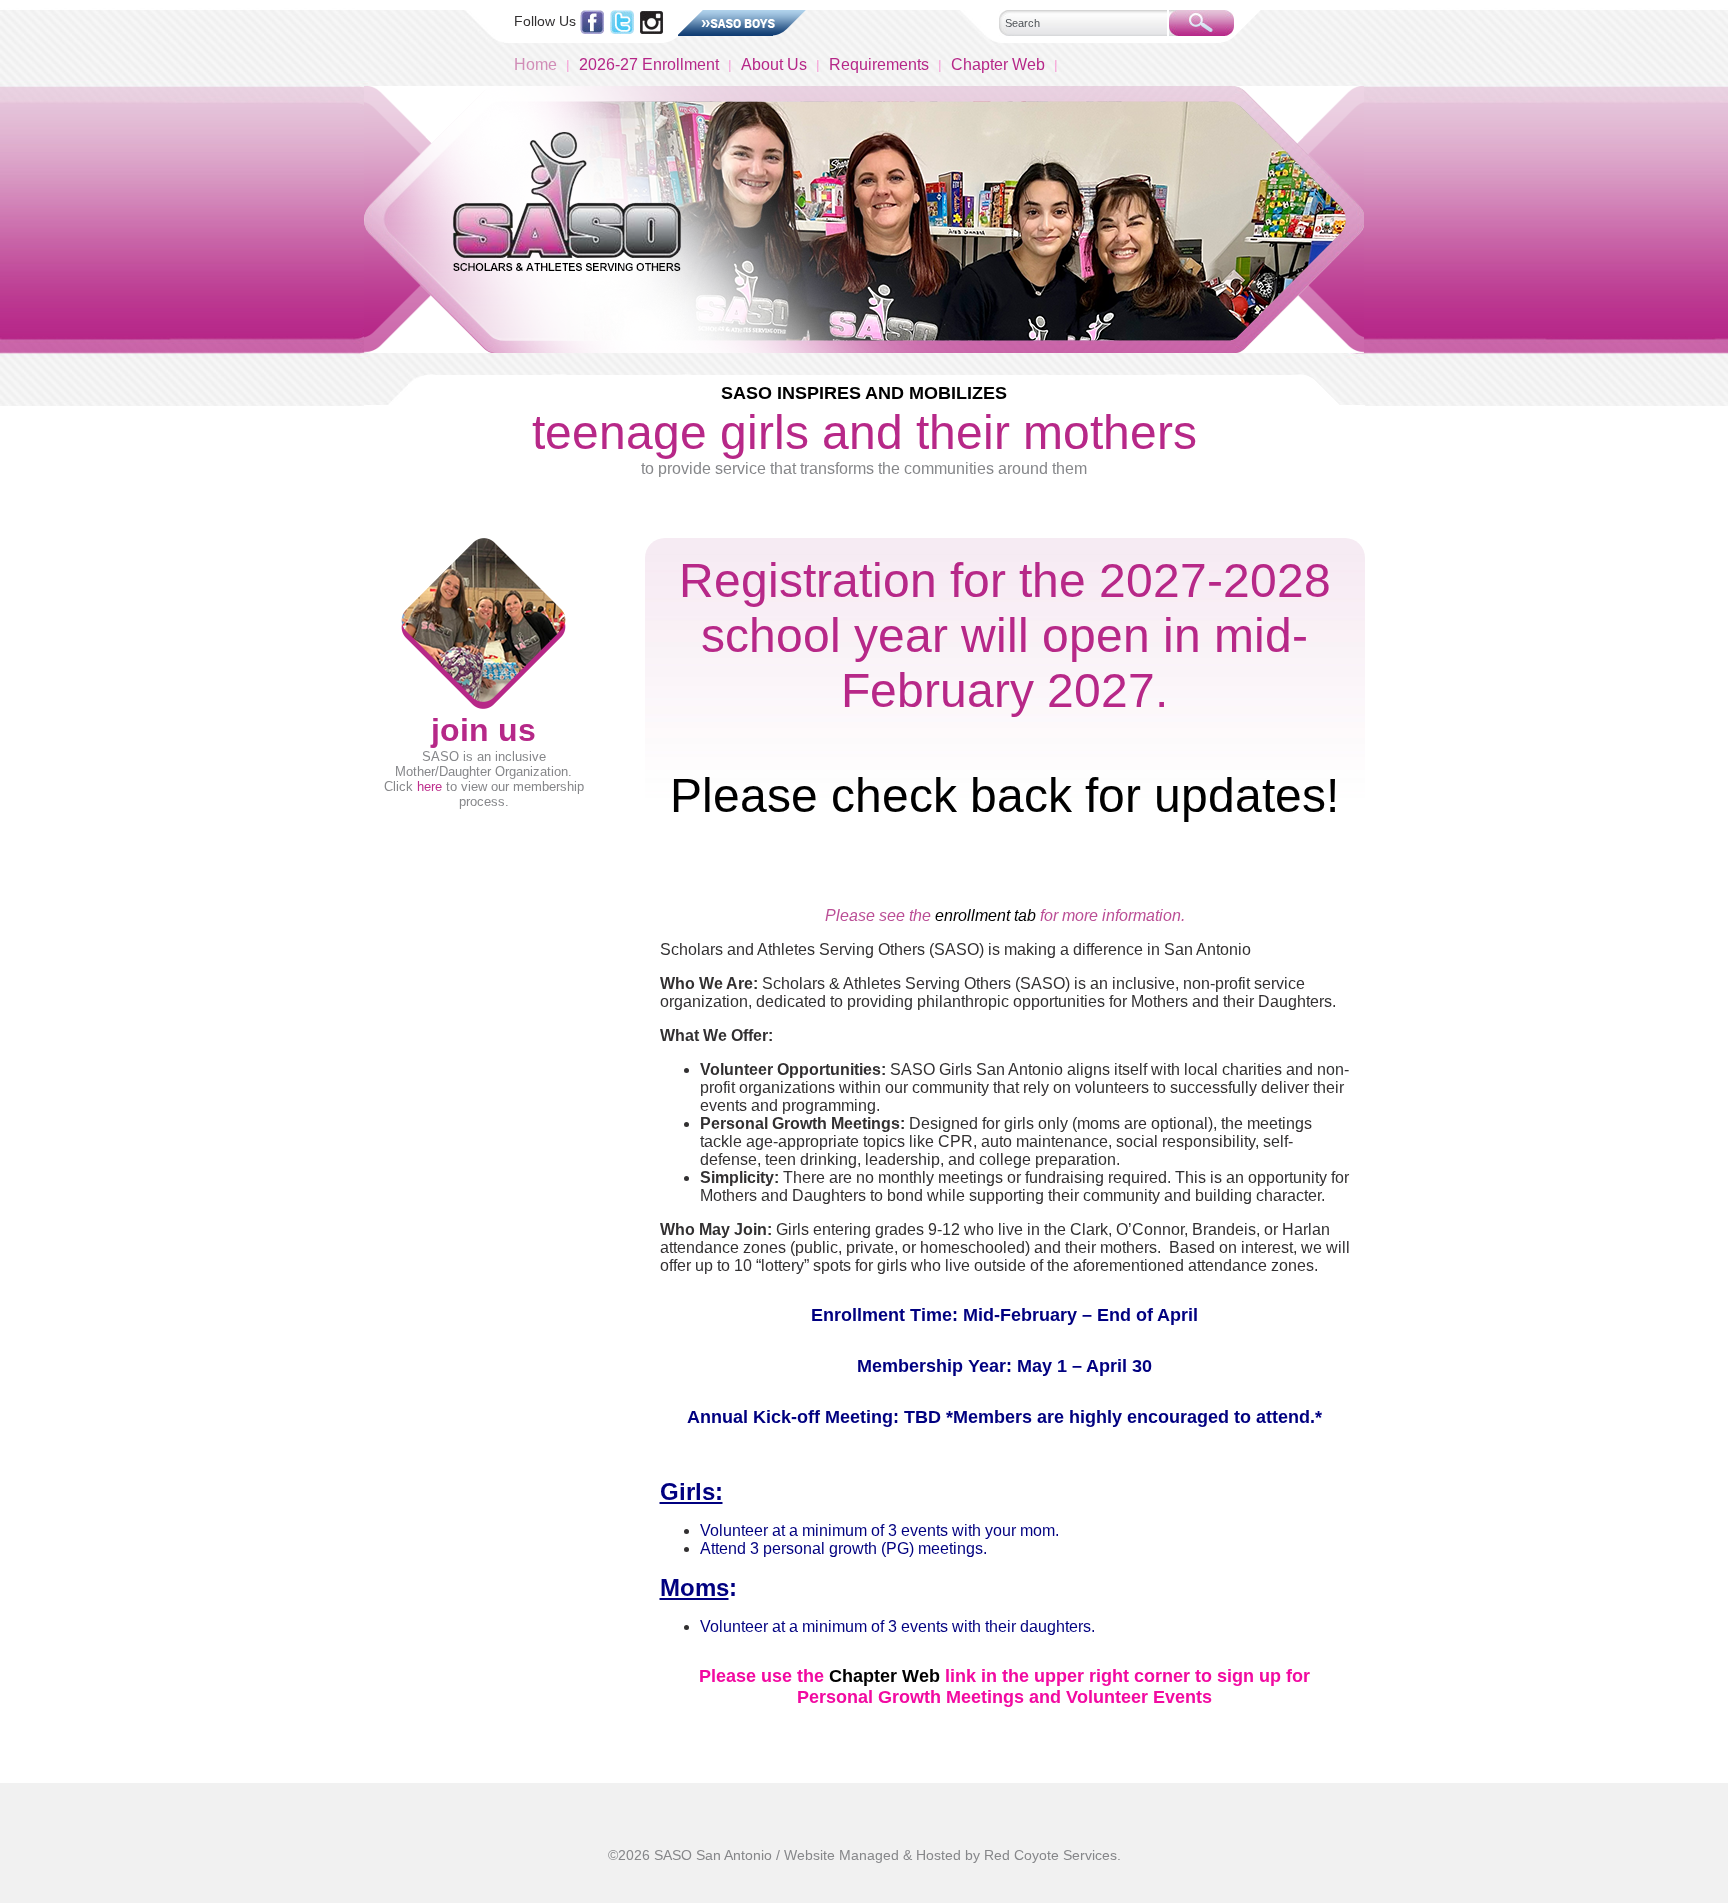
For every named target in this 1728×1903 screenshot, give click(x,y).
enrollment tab (985, 915)
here (429, 786)
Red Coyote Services (1050, 1855)
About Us (774, 64)
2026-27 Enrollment (649, 64)
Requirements (879, 64)
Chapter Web (998, 64)
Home (535, 64)
